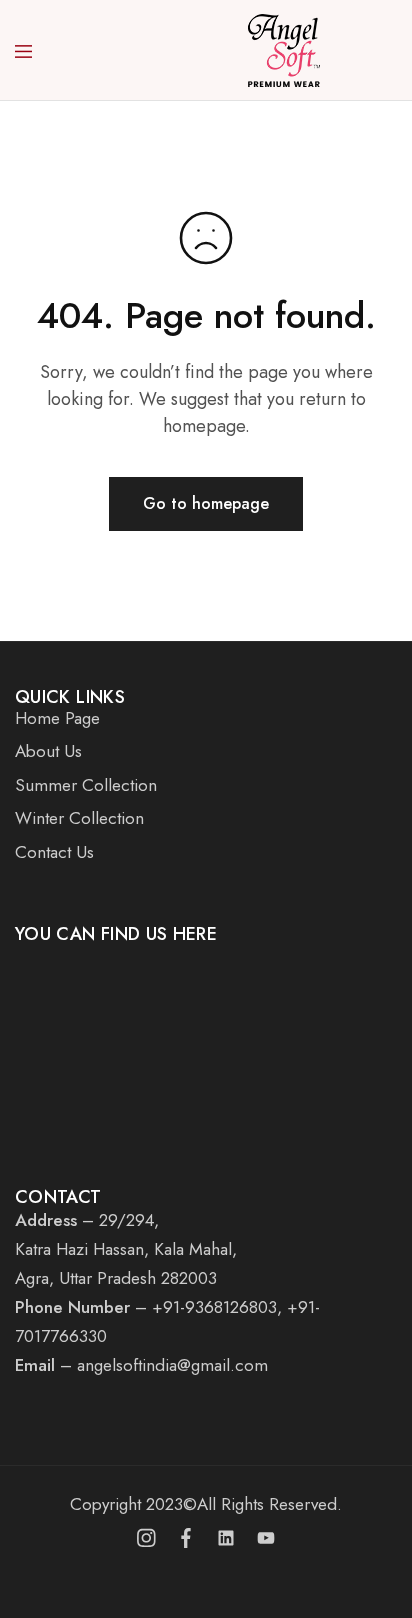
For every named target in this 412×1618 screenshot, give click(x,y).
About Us (48, 751)
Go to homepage (206, 503)
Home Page (57, 718)
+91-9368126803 (214, 1307)
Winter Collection (79, 818)
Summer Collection (86, 785)
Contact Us (54, 852)
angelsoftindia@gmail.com (172, 1365)
